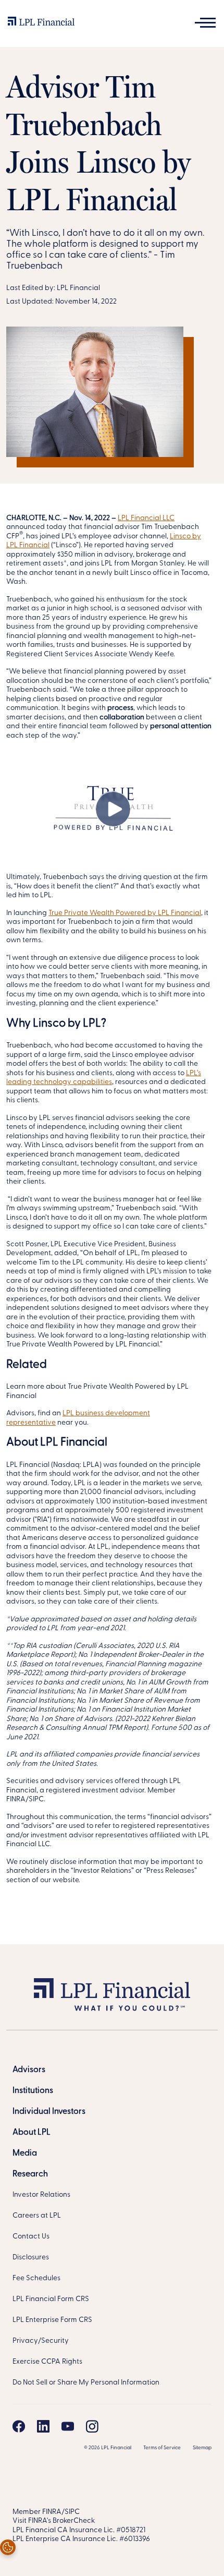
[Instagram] (92, 2426)
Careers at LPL (37, 2216)
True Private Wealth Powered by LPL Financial (125, 913)
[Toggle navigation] (205, 23)
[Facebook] (19, 2426)
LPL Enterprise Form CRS (52, 2320)
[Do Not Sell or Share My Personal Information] (8, 2547)
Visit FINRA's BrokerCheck (54, 2521)
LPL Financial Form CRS (51, 2299)
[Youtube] (68, 2426)
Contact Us (31, 2237)
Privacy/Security (41, 2341)
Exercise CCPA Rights (47, 2362)
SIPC (72, 2512)
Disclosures (31, 2258)
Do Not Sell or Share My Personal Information (86, 2383)
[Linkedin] (43, 2426)
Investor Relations (41, 2195)
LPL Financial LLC (146, 518)
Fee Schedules (36, 2278)
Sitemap (202, 2448)
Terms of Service (162, 2448)
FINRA (52, 2512)
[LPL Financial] (41, 23)
